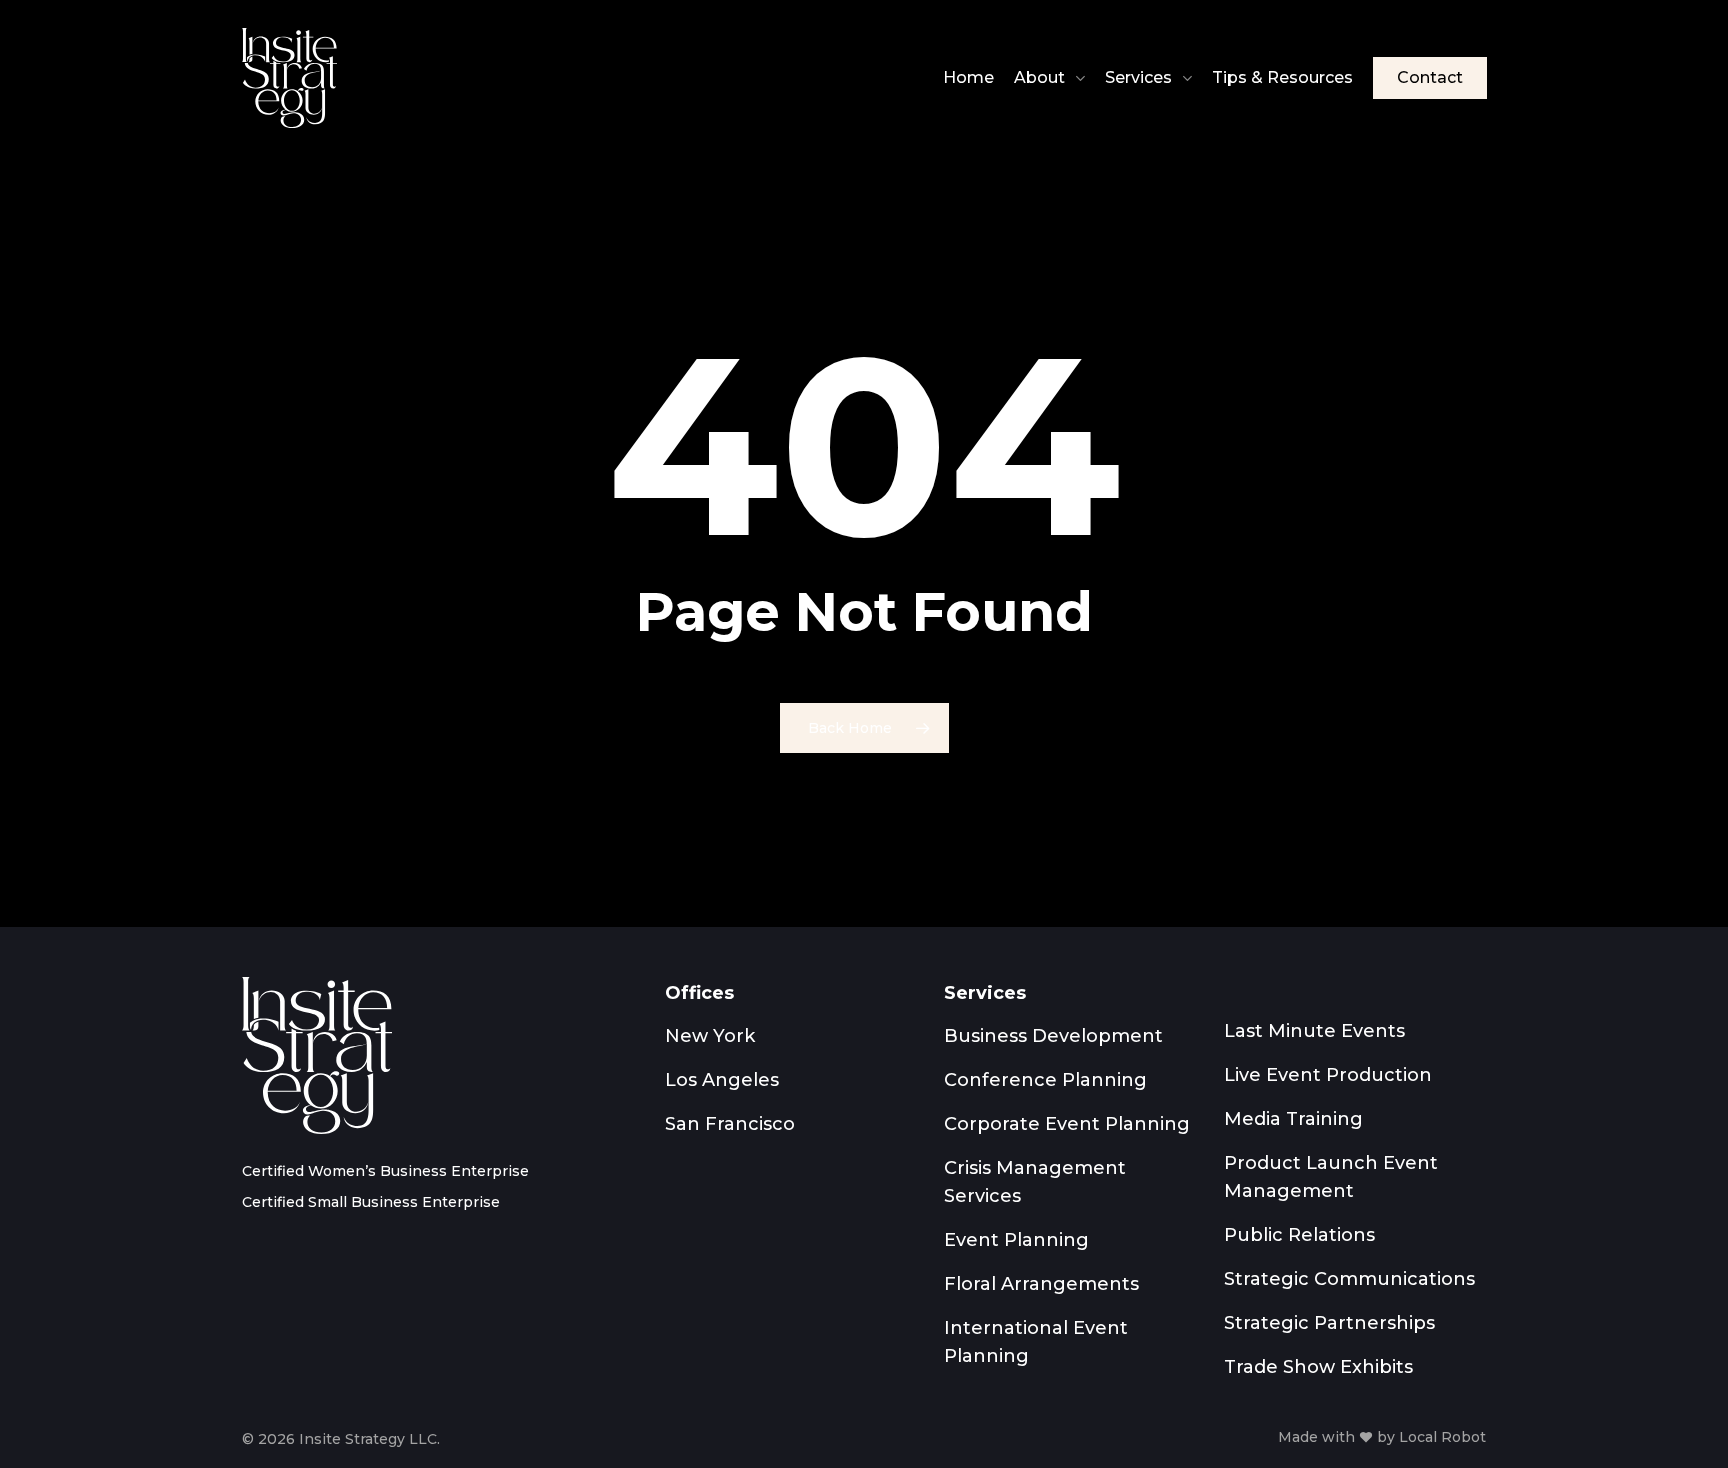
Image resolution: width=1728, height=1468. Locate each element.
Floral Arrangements (1041, 1284)
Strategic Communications (1349, 1279)
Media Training (1293, 1119)
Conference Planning (1045, 1080)
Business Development (1053, 1036)
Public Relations (1299, 1235)
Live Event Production (1328, 1075)
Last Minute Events (1314, 1031)
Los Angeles (722, 1080)
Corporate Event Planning (1067, 1124)
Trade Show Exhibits (1318, 1367)
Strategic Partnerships (1329, 1323)
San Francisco (730, 1124)
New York (710, 1036)
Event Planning (1016, 1240)
